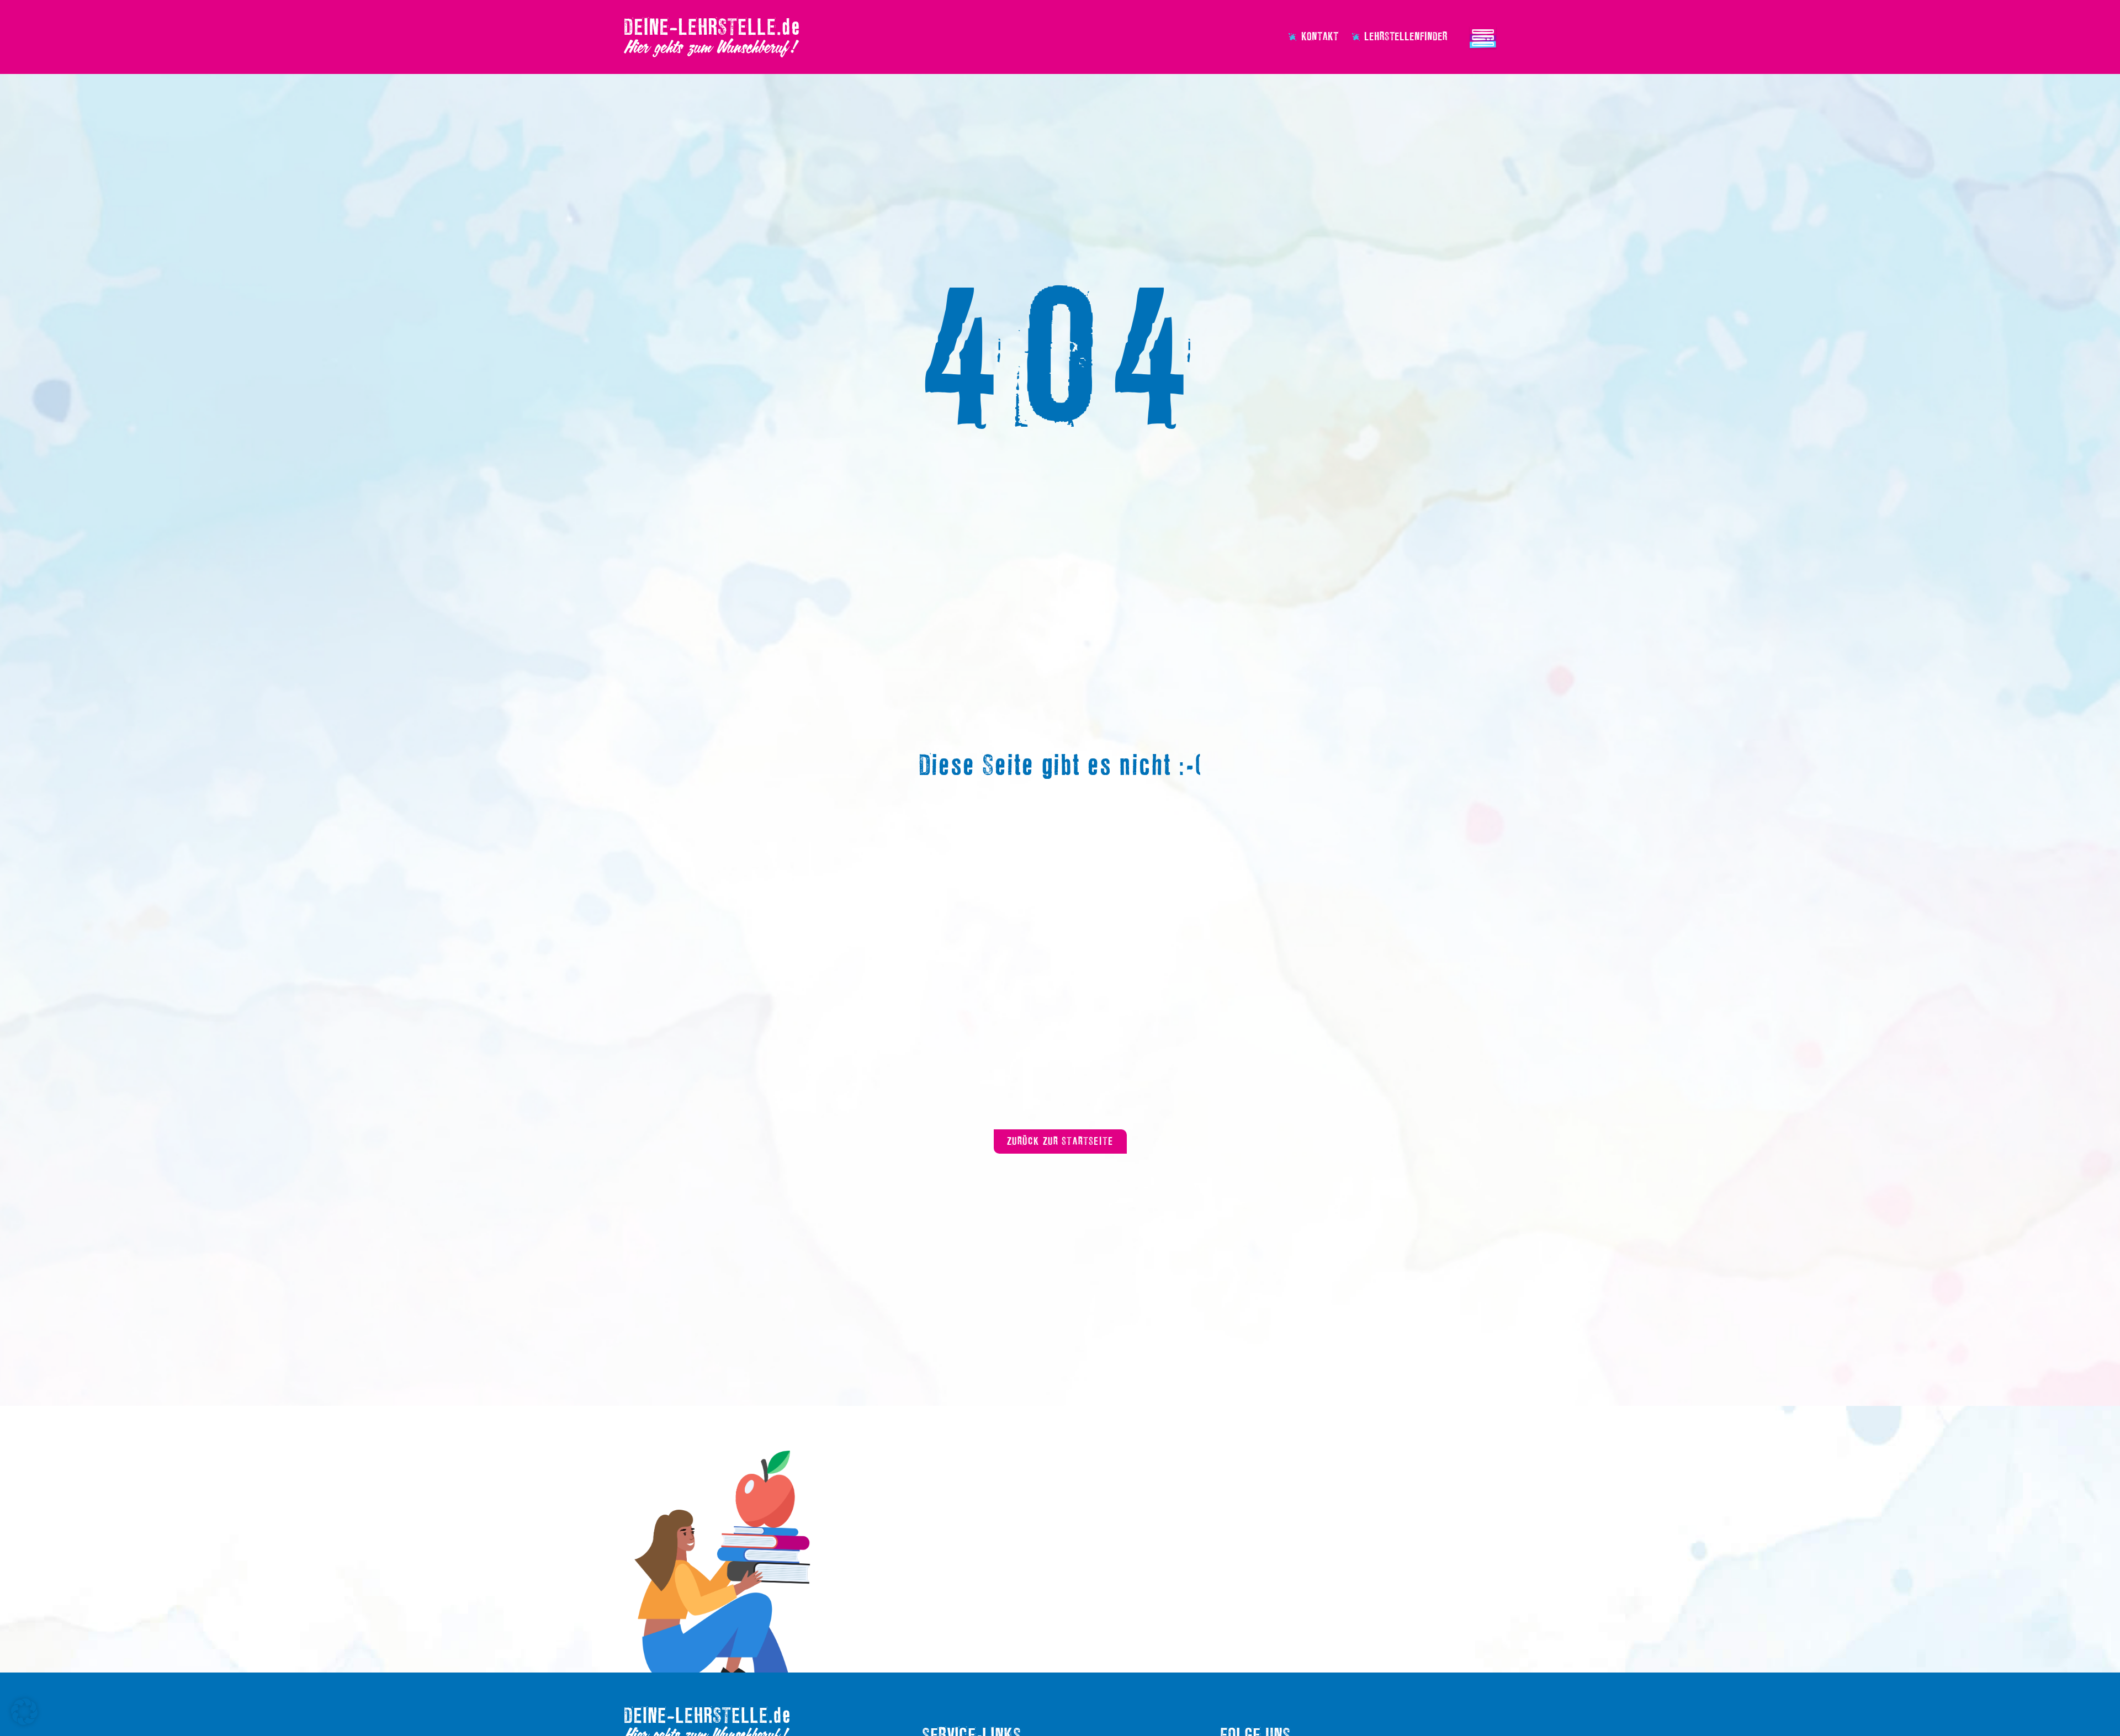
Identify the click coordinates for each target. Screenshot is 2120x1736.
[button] (24, 1712)
